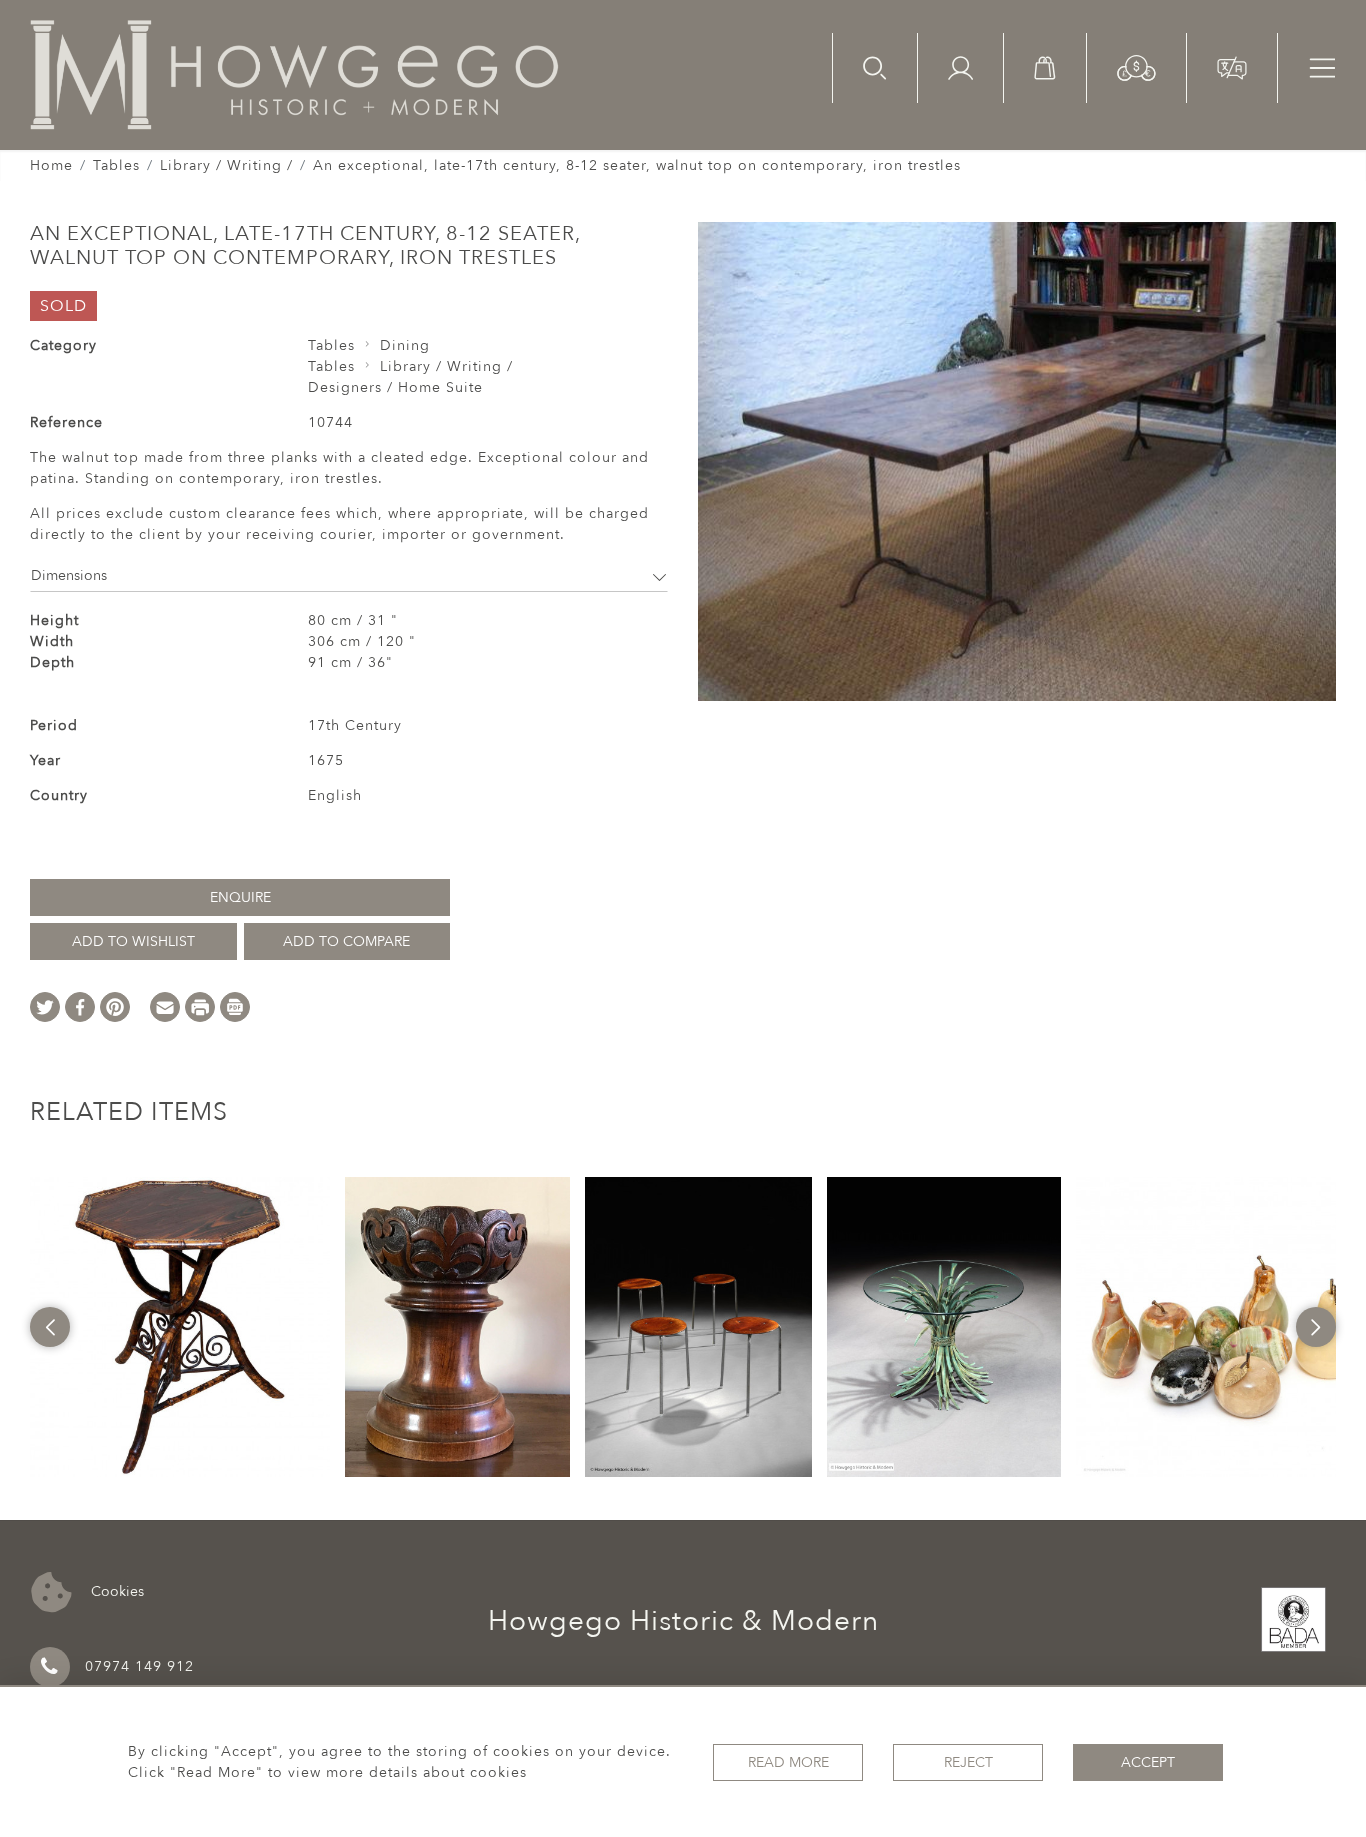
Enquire (240, 897)
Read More (788, 1762)
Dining (405, 345)
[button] (1136, 66)
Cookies (115, 1590)
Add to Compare (346, 941)
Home (51, 165)
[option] (180, 1327)
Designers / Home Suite (395, 387)
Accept (1148, 1762)
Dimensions (69, 575)
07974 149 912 (139, 1666)
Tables (116, 165)
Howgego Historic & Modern (683, 1621)
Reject (968, 1762)
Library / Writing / (226, 165)
